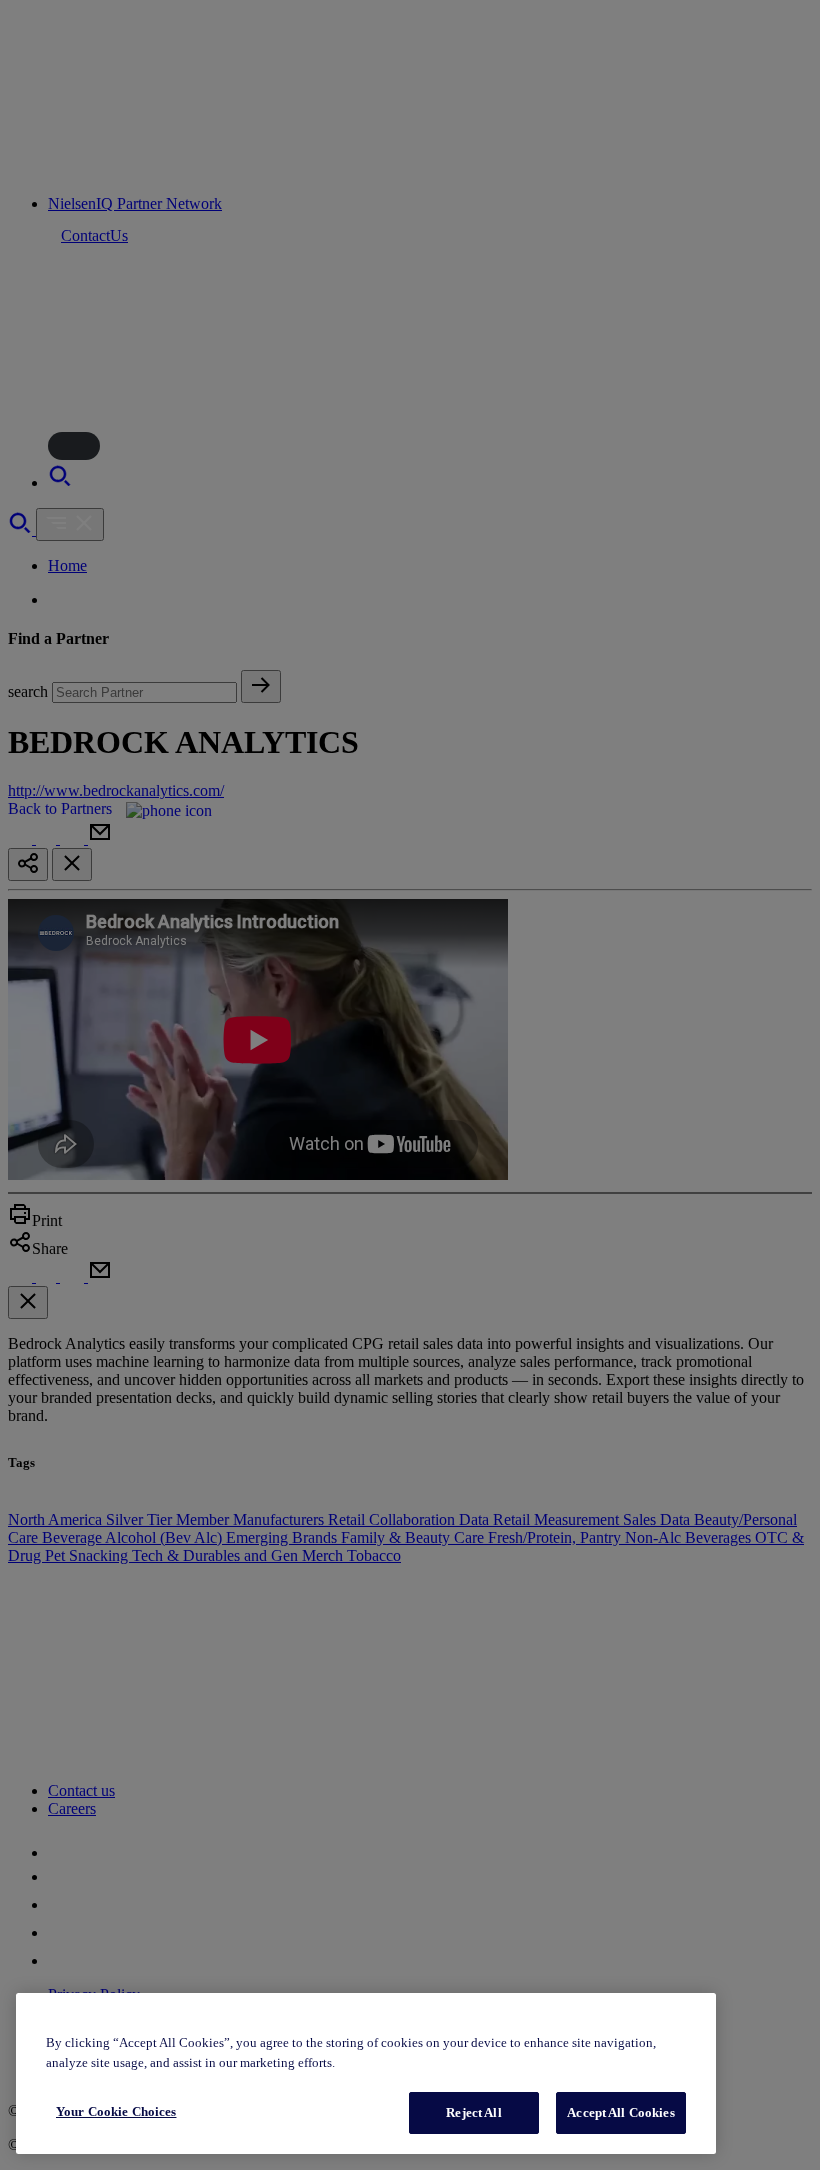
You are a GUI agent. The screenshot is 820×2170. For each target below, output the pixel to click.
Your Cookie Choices (116, 2111)
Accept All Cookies (620, 2112)
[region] (366, 2073)
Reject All (473, 2112)
